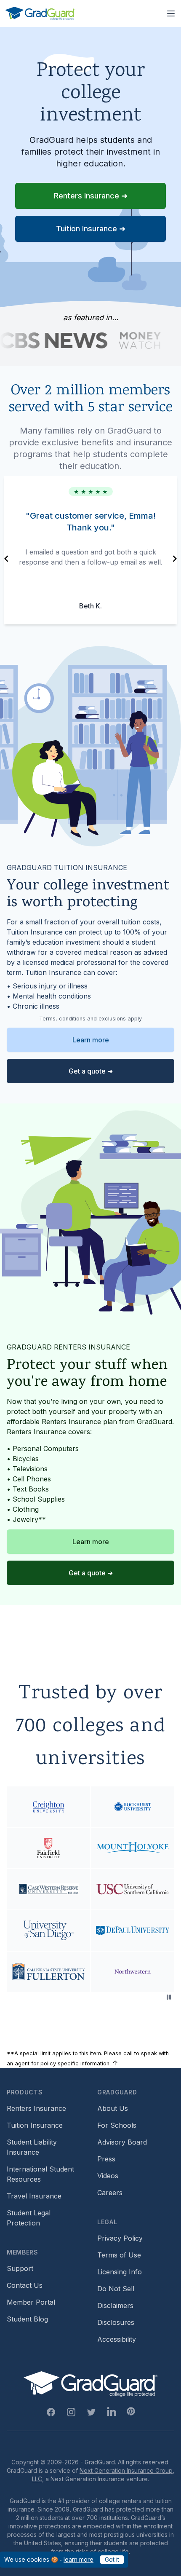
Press (106, 2159)
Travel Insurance (34, 2196)
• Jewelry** (26, 1519)
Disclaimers (115, 2306)
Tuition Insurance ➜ (91, 229)
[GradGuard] (40, 13)
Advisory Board (122, 2142)
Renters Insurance (36, 2108)
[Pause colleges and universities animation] (169, 1997)
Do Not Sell (116, 2289)
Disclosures (116, 2322)
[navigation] (6, 559)
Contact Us (25, 2285)
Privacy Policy (120, 2238)
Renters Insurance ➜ (91, 196)
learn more (79, 2559)
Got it (112, 2559)
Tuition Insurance (35, 2125)
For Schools (117, 2125)
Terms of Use (119, 2255)
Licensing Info (120, 2272)
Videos (108, 2176)
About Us (113, 2108)
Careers (110, 2193)
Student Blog (27, 2319)
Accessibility (117, 2339)
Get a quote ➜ (91, 1071)
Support (20, 2268)
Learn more (91, 1040)
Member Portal (31, 2302)
